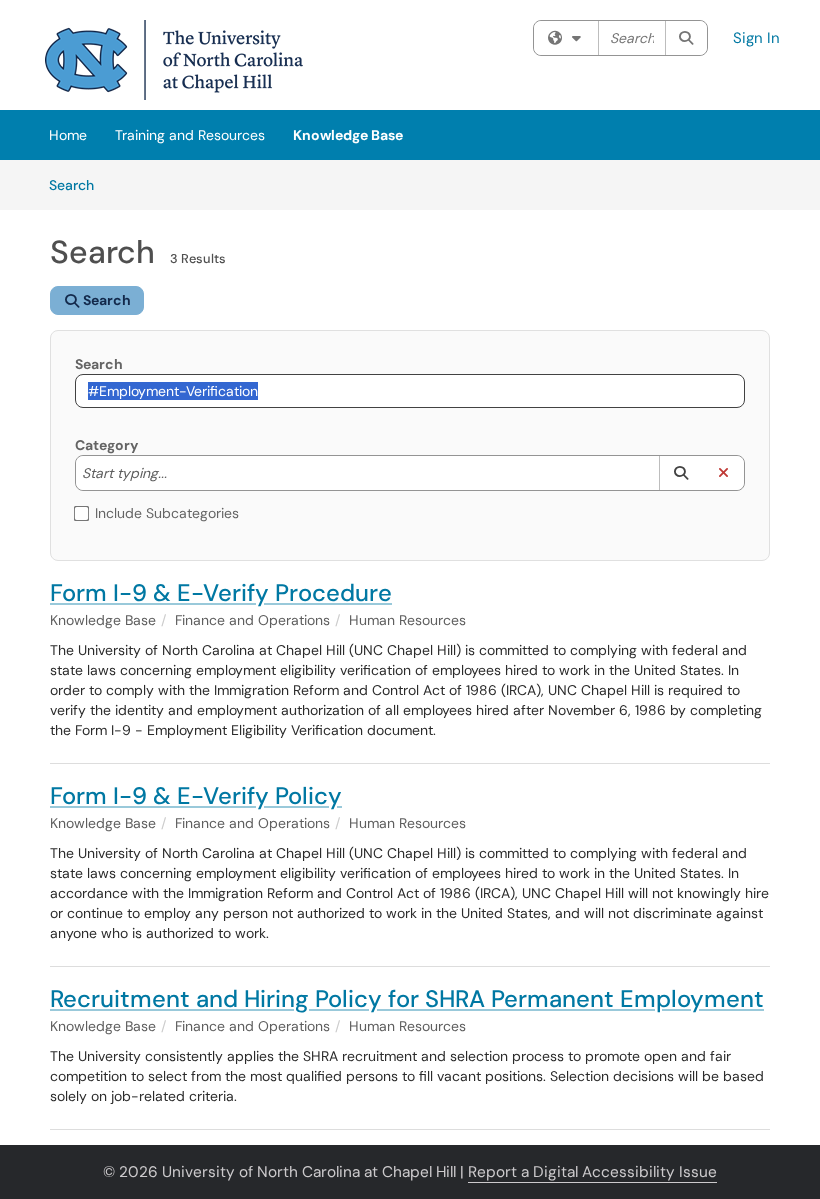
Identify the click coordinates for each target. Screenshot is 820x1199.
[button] (680, 473)
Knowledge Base (348, 135)
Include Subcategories (167, 513)
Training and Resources (190, 135)
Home (68, 135)
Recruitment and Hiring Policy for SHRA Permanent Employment (407, 998)
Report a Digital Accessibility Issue (592, 1172)
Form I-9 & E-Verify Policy (196, 795)
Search (78, 184)
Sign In (756, 38)
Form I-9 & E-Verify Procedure (221, 592)
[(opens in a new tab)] (174, 60)
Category (106, 445)
